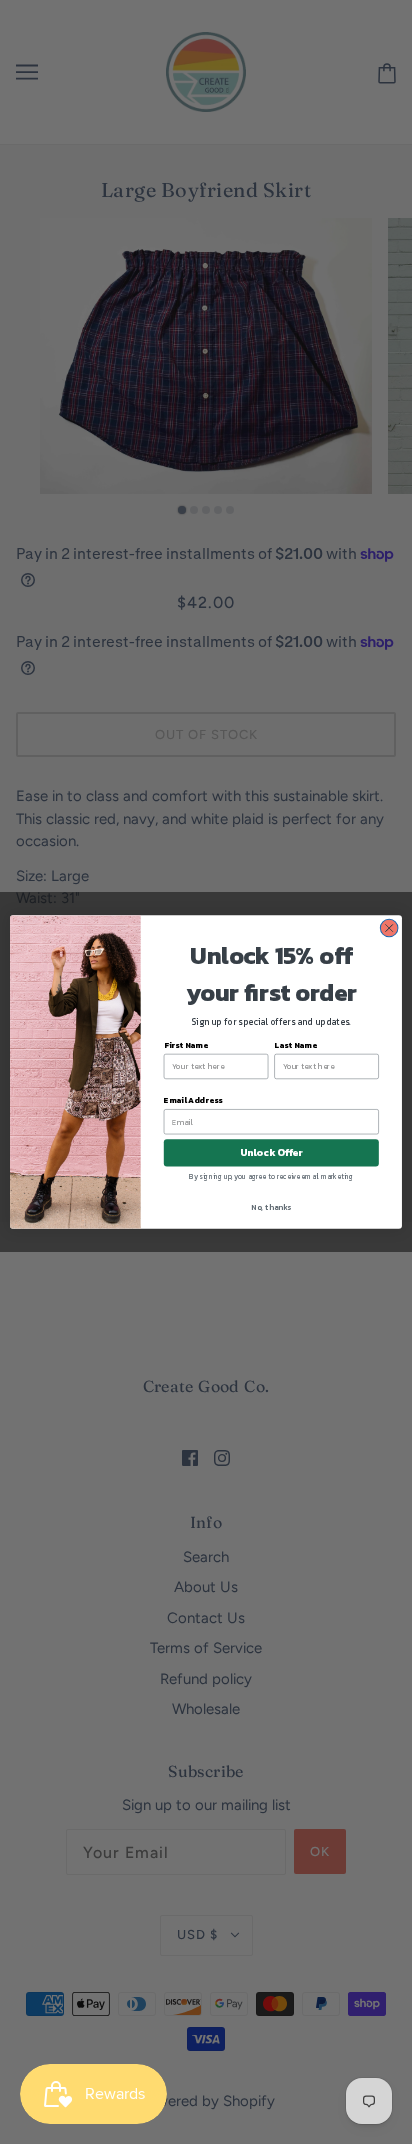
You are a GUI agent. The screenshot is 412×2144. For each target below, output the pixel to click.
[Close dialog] (389, 928)
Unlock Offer (271, 1152)
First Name (186, 1045)
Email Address (193, 1100)
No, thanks (271, 1207)
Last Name (295, 1045)
